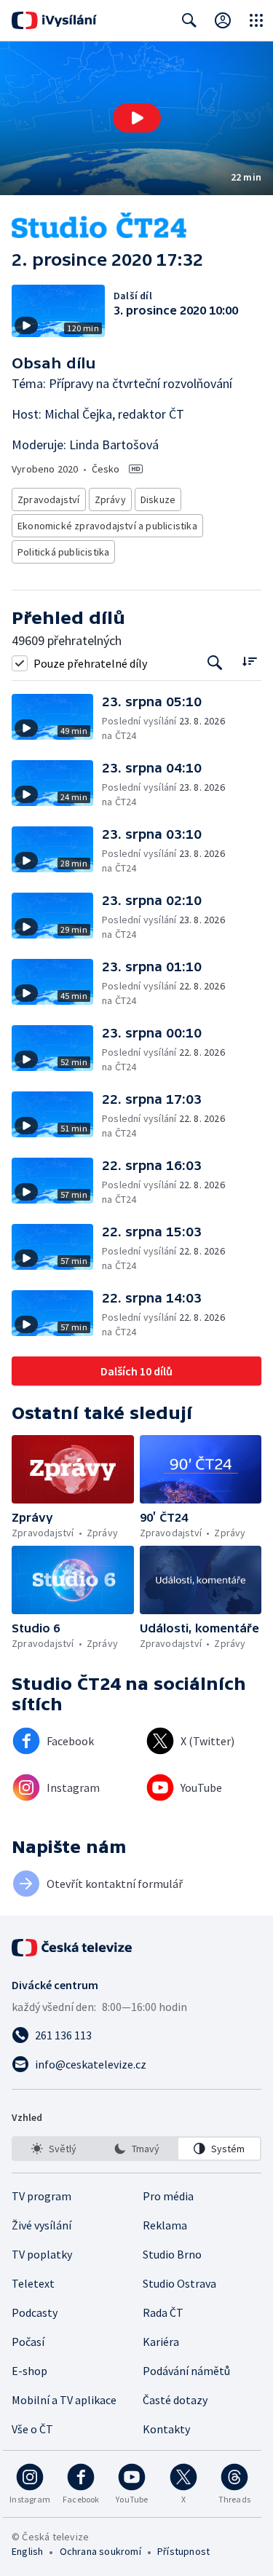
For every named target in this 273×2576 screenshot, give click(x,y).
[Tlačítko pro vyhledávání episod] (215, 663)
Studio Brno (172, 2254)
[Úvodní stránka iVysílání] (54, 20)
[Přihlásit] (223, 20)
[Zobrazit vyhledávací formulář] (189, 20)
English (27, 2551)
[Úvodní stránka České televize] (73, 1948)
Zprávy (110, 499)
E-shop (29, 2371)
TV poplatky (42, 2254)
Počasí (28, 2342)
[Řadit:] (249, 661)
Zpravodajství (49, 499)
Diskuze (158, 499)
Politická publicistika (63, 552)
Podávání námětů (186, 2371)
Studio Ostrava (179, 2283)
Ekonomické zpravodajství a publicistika (107, 526)
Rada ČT (163, 2312)
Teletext (33, 2283)
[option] (54, 2149)
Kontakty (166, 2429)
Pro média (168, 2196)
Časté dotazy (175, 2400)
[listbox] (136, 2149)
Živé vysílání (41, 2225)
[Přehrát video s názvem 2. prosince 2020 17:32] (137, 118)
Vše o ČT (32, 2429)
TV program (41, 2196)
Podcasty (35, 2312)
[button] (136, 118)
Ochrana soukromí (100, 2551)
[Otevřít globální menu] (256, 20)
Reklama (165, 2225)
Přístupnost (183, 2551)
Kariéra (161, 2342)
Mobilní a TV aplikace (64, 2400)
